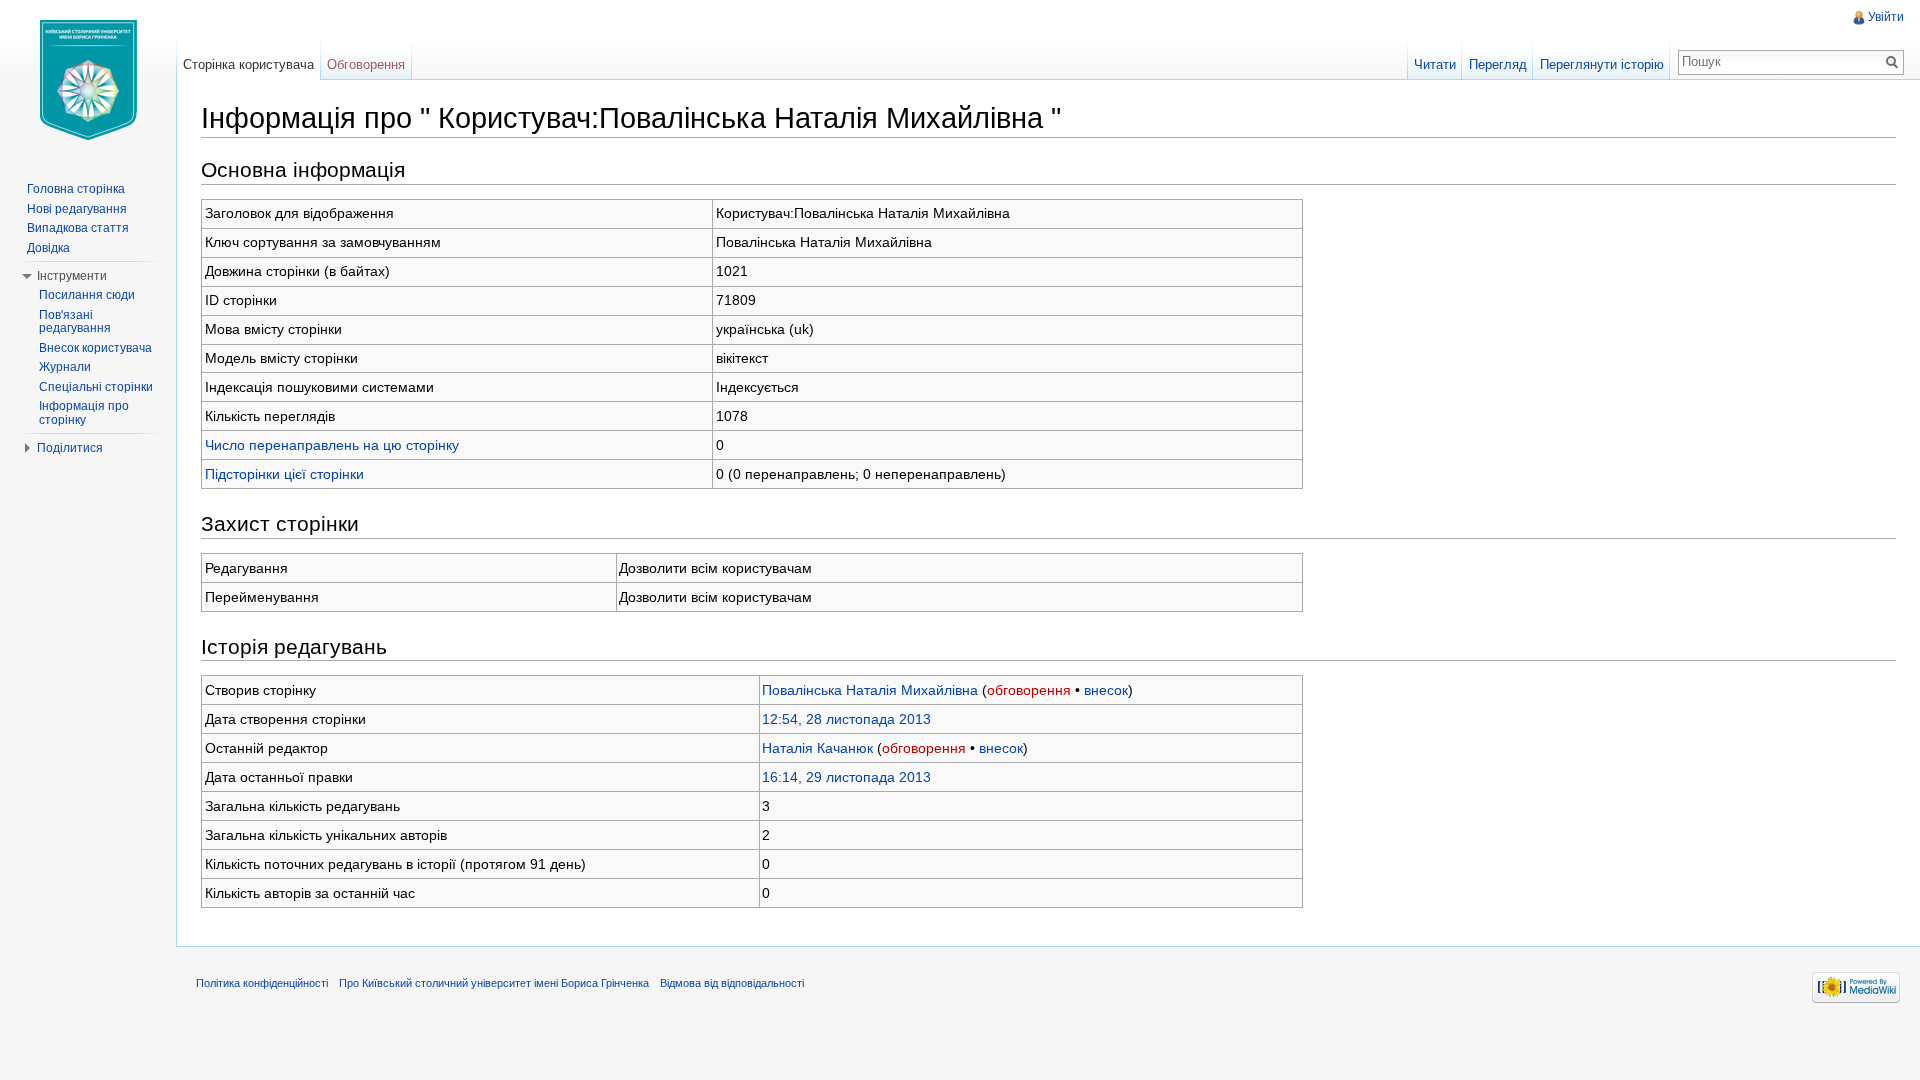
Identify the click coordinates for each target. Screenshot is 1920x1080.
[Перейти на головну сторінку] (88, 80)
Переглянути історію (1602, 64)
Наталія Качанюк (817, 748)
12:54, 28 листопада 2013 (846, 719)
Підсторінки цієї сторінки (284, 474)
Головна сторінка (76, 189)
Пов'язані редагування (75, 322)
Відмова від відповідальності (732, 983)
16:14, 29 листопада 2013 (846, 777)
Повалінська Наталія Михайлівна (870, 690)
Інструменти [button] (72, 276)
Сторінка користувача (248, 64)
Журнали (65, 367)
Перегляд (1498, 64)
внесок (1106, 690)
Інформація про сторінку (84, 413)
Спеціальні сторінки (96, 387)
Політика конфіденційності (262, 983)
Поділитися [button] (70, 448)
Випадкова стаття (78, 228)
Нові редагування (77, 209)
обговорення (1029, 690)
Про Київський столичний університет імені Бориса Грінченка (494, 983)
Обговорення (366, 64)
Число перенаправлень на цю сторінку (332, 445)
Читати (1435, 64)
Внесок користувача (95, 348)
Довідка (48, 248)
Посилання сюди (87, 295)
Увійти (1886, 17)
